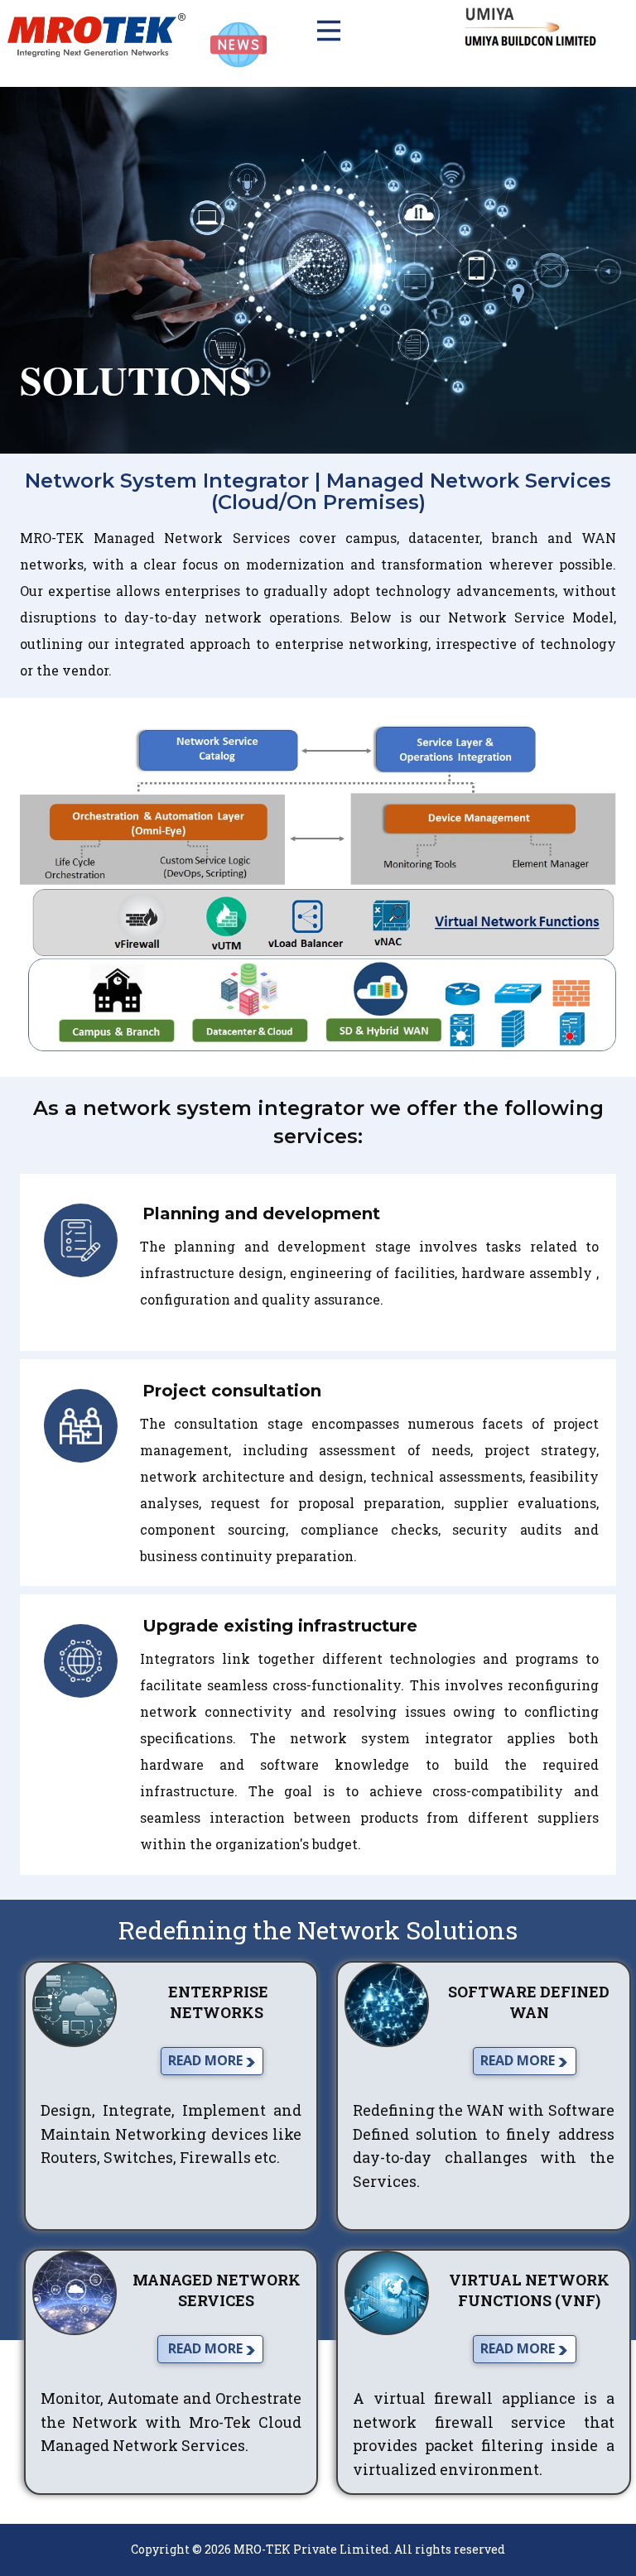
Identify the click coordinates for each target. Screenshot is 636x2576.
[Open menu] (318, 31)
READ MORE (207, 2060)
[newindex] (96, 35)
